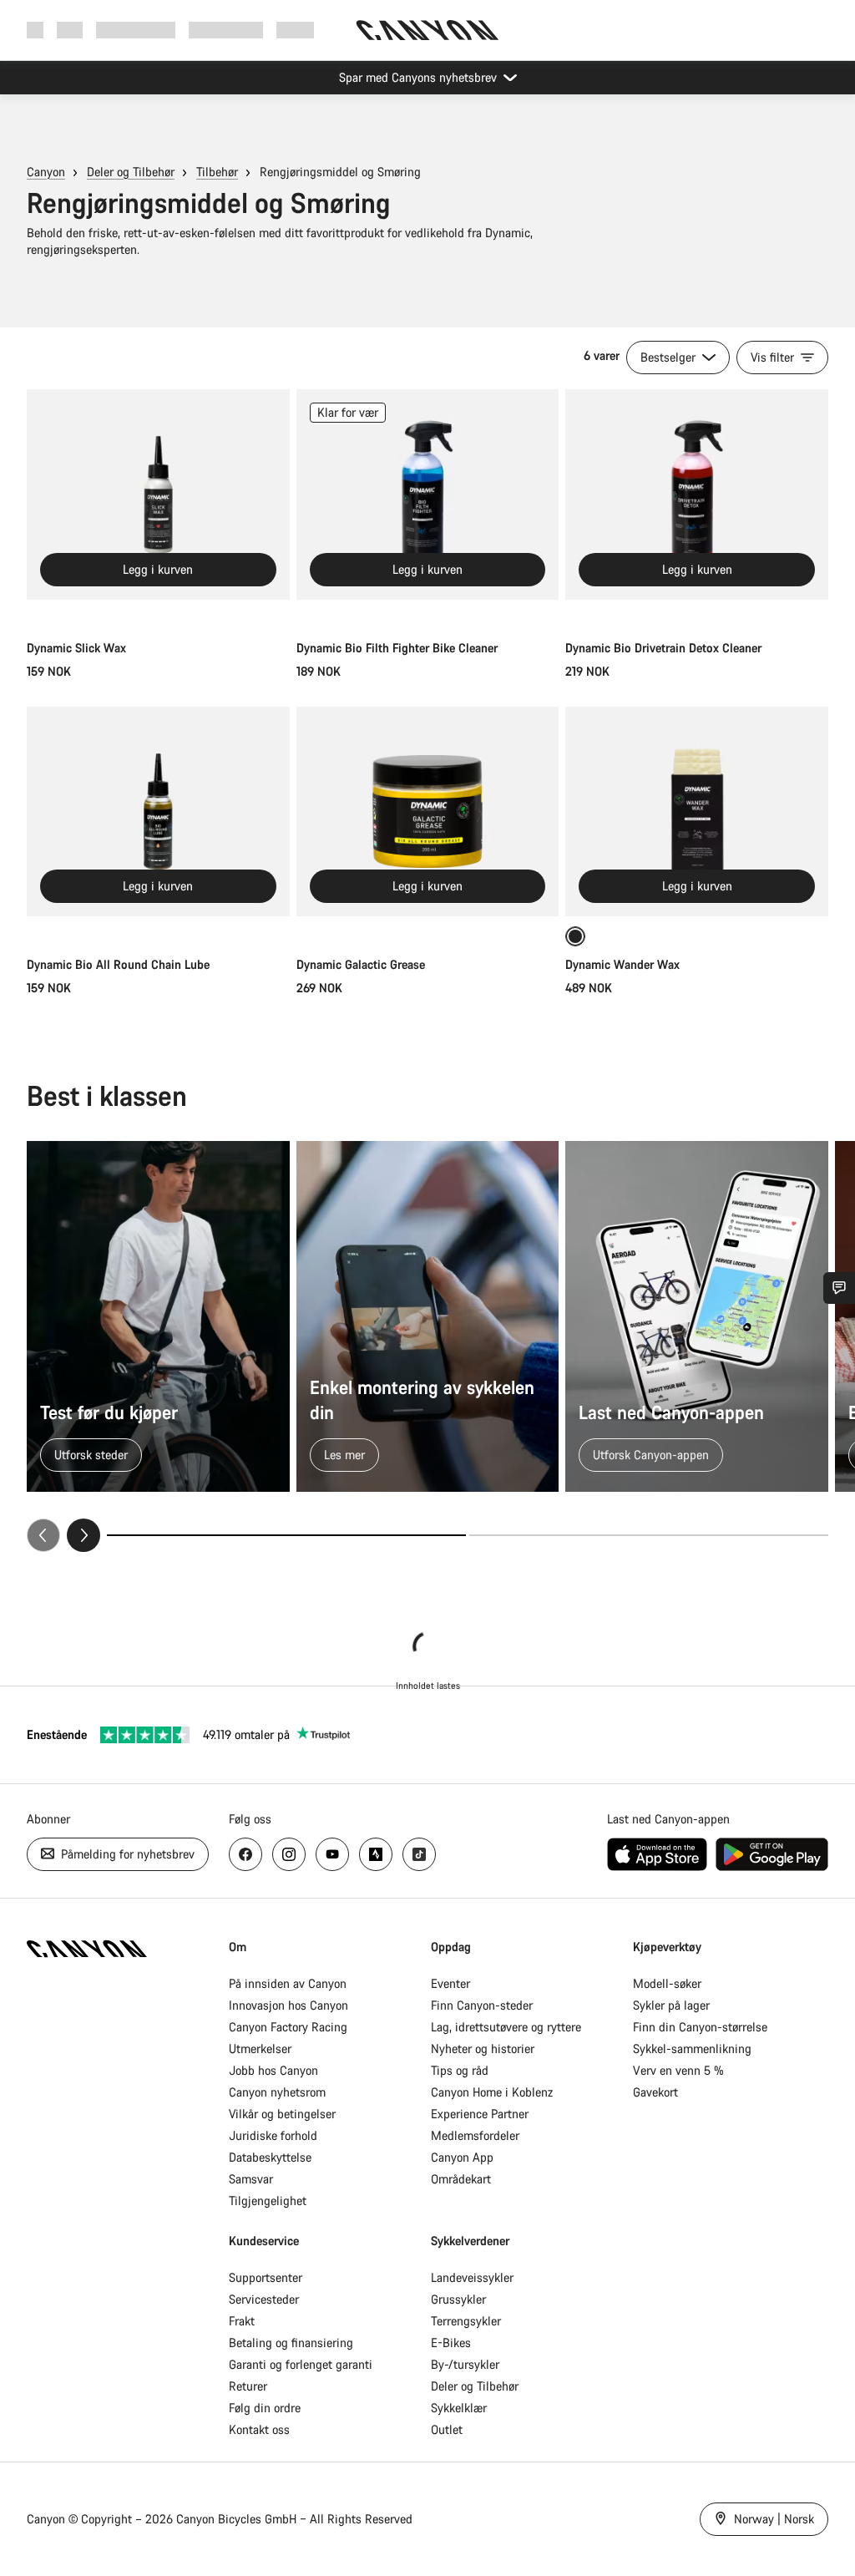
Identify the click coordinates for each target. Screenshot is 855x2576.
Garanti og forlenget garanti (301, 2364)
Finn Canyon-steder (482, 2005)
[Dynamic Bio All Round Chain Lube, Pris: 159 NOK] (158, 812)
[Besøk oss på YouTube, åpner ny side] (332, 1854)
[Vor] (83, 1535)
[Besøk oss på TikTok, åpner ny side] (419, 1854)
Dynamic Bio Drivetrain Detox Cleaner (663, 648)
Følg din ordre (265, 2408)
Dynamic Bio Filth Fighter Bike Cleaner (397, 648)
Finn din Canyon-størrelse (700, 2027)
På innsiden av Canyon (288, 1983)
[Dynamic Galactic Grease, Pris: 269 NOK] (428, 812)
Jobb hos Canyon (273, 2070)
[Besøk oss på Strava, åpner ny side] (376, 1854)
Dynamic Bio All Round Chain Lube (118, 964)
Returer (248, 2386)
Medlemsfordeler (475, 2135)
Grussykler (458, 2299)
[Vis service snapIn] (839, 1288)
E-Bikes (451, 2343)
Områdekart (461, 2179)
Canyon (46, 172)
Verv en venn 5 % (678, 2070)
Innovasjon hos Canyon (288, 2005)
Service (295, 30)
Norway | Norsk (772, 2519)
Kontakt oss (259, 2429)
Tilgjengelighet (268, 2201)
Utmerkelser (260, 2049)
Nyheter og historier (483, 2049)
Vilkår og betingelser (282, 2114)
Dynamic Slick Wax (76, 648)
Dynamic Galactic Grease (361, 964)
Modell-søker (667, 1983)
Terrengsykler (466, 2321)
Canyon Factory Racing (288, 2027)
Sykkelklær (459, 2408)
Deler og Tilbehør (131, 172)
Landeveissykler (472, 2277)
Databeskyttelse (270, 2157)
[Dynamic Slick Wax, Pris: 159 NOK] (158, 494)
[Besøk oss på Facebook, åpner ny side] (245, 1854)
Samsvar (251, 2179)
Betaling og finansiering (291, 2343)
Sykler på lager (671, 2005)
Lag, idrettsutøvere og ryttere (506, 2027)
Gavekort (655, 2092)
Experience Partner (480, 2114)
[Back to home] (427, 30)
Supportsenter (266, 2277)
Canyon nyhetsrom (277, 2092)
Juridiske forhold (273, 2135)
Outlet (447, 2429)
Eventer (450, 1983)
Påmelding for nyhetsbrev (126, 1854)
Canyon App (462, 2157)
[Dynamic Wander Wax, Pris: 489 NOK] (697, 812)
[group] (427, 1346)
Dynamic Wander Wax (622, 964)
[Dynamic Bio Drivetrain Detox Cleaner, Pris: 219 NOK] (697, 494)
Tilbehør (217, 172)
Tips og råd (460, 2070)
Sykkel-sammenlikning (692, 2049)
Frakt (242, 2321)
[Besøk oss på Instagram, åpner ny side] (289, 1854)
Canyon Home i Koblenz (492, 2092)
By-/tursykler (465, 2364)
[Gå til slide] (649, 1535)
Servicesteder (264, 2299)
